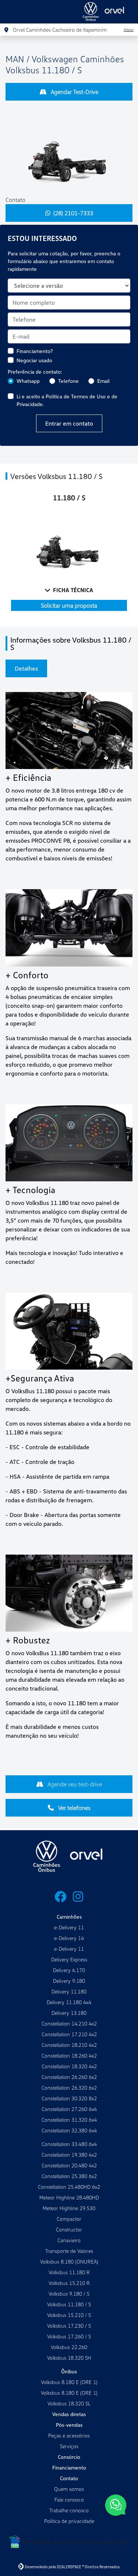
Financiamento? (35, 351)
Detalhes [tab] (26, 668)
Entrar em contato (69, 423)
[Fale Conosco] (116, 2506)
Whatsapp (28, 381)
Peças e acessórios (69, 2435)
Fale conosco (69, 2500)
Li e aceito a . (67, 400)
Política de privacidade (69, 2521)
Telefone (68, 381)
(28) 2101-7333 (73, 213)
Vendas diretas (69, 2414)
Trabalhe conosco (69, 2510)
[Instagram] (78, 1897)
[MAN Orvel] (107, 12)
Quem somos (69, 2489)
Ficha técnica (73, 590)
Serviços (69, 2446)
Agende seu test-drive (74, 1784)
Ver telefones (74, 1808)
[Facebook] (60, 1897)
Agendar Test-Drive (74, 92)
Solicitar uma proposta (69, 605)
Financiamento (69, 2467)
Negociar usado (34, 360)
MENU (15, 17)
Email (103, 381)
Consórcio (69, 2457)
